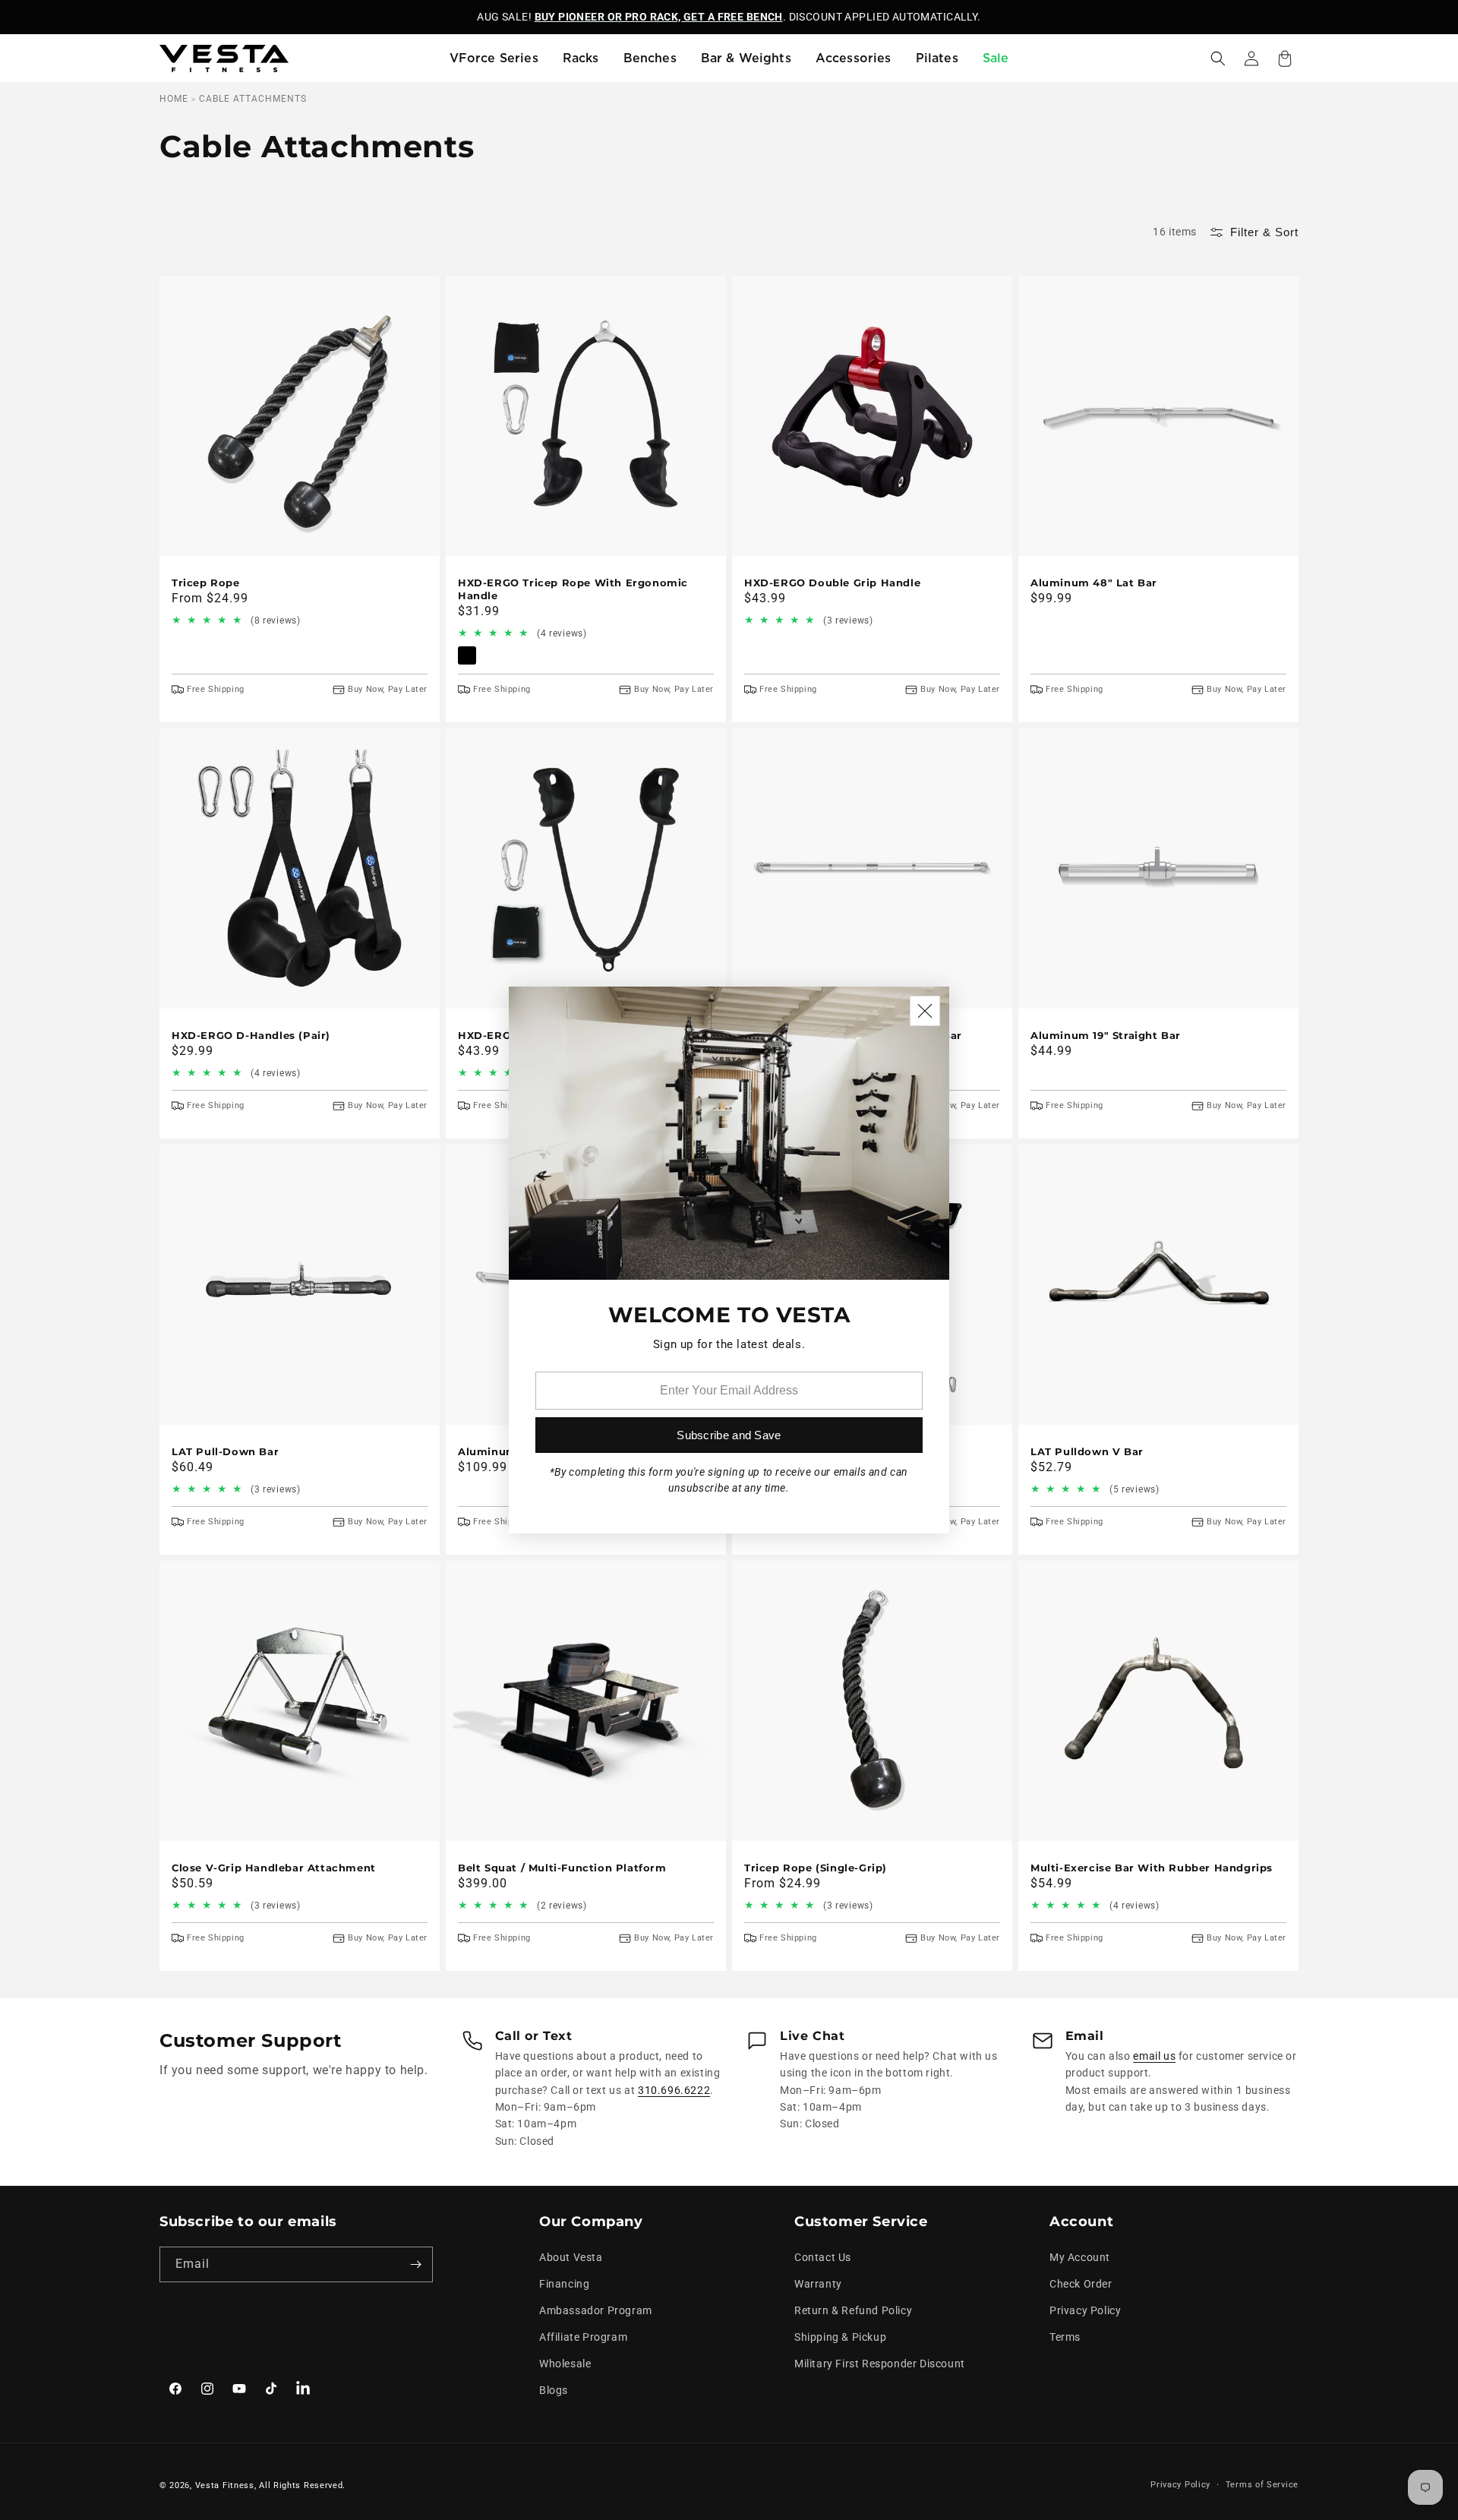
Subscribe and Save (729, 1435)
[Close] (925, 1011)
